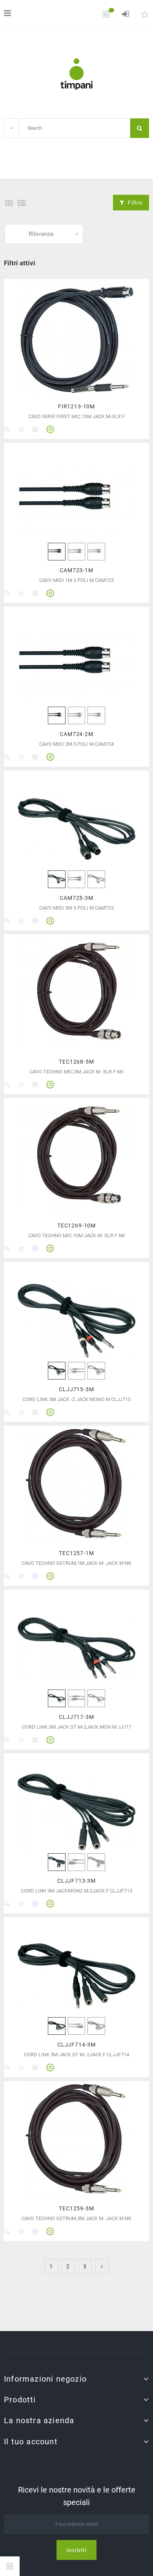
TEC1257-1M (76, 1553)
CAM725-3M (76, 898)
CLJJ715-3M (76, 1389)
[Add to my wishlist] (21, 430)
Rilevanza (41, 234)
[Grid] (9, 203)
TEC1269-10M (76, 1225)
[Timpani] (76, 74)
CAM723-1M (76, 570)
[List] (22, 203)
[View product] (50, 430)
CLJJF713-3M (76, 1881)
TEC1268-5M (76, 1062)
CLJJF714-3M (76, 2045)
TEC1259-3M (76, 2208)
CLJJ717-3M (76, 1717)
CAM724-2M (76, 734)
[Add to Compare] (35, 430)
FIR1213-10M (76, 406)
